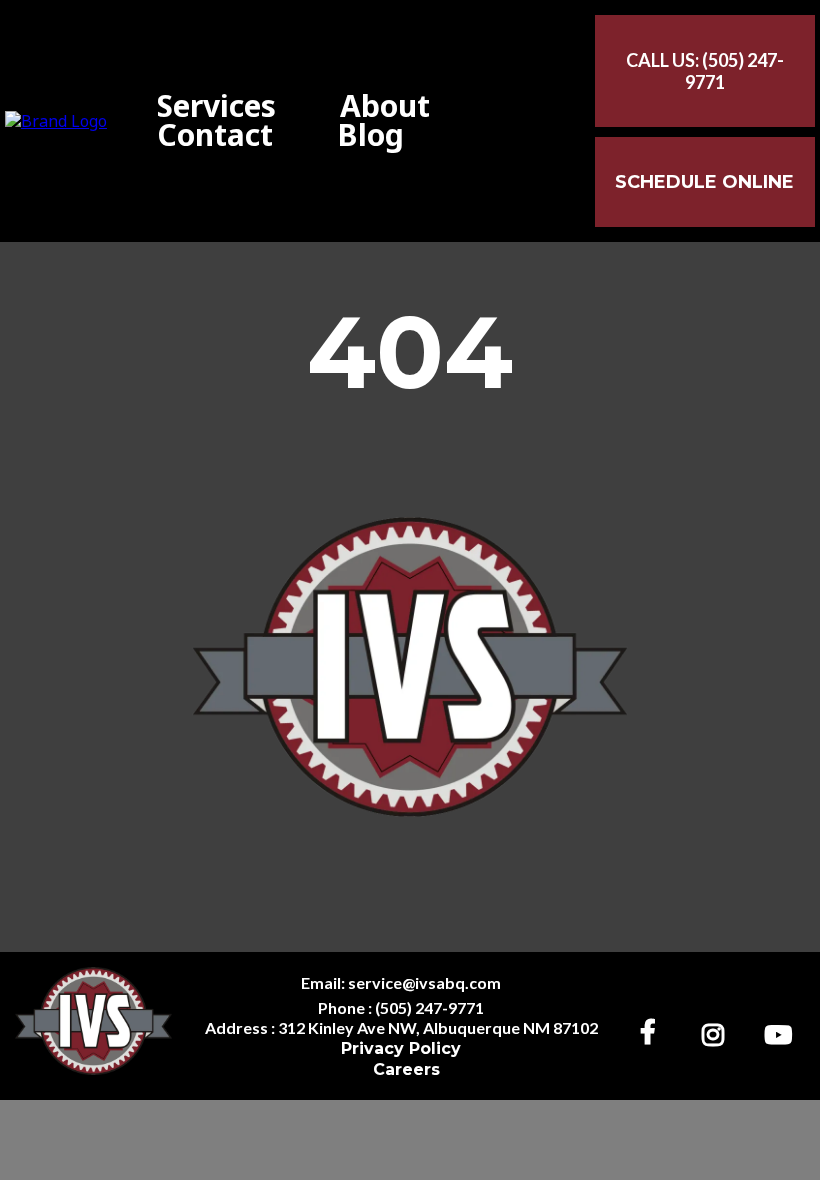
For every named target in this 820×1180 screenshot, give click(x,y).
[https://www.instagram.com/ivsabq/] (718, 1031)
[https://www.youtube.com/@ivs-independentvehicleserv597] (783, 1031)
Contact (215, 135)
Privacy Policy (401, 1048)
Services (216, 106)
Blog (370, 135)
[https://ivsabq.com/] (56, 120)
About (385, 106)
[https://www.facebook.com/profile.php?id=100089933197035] (653, 1031)
